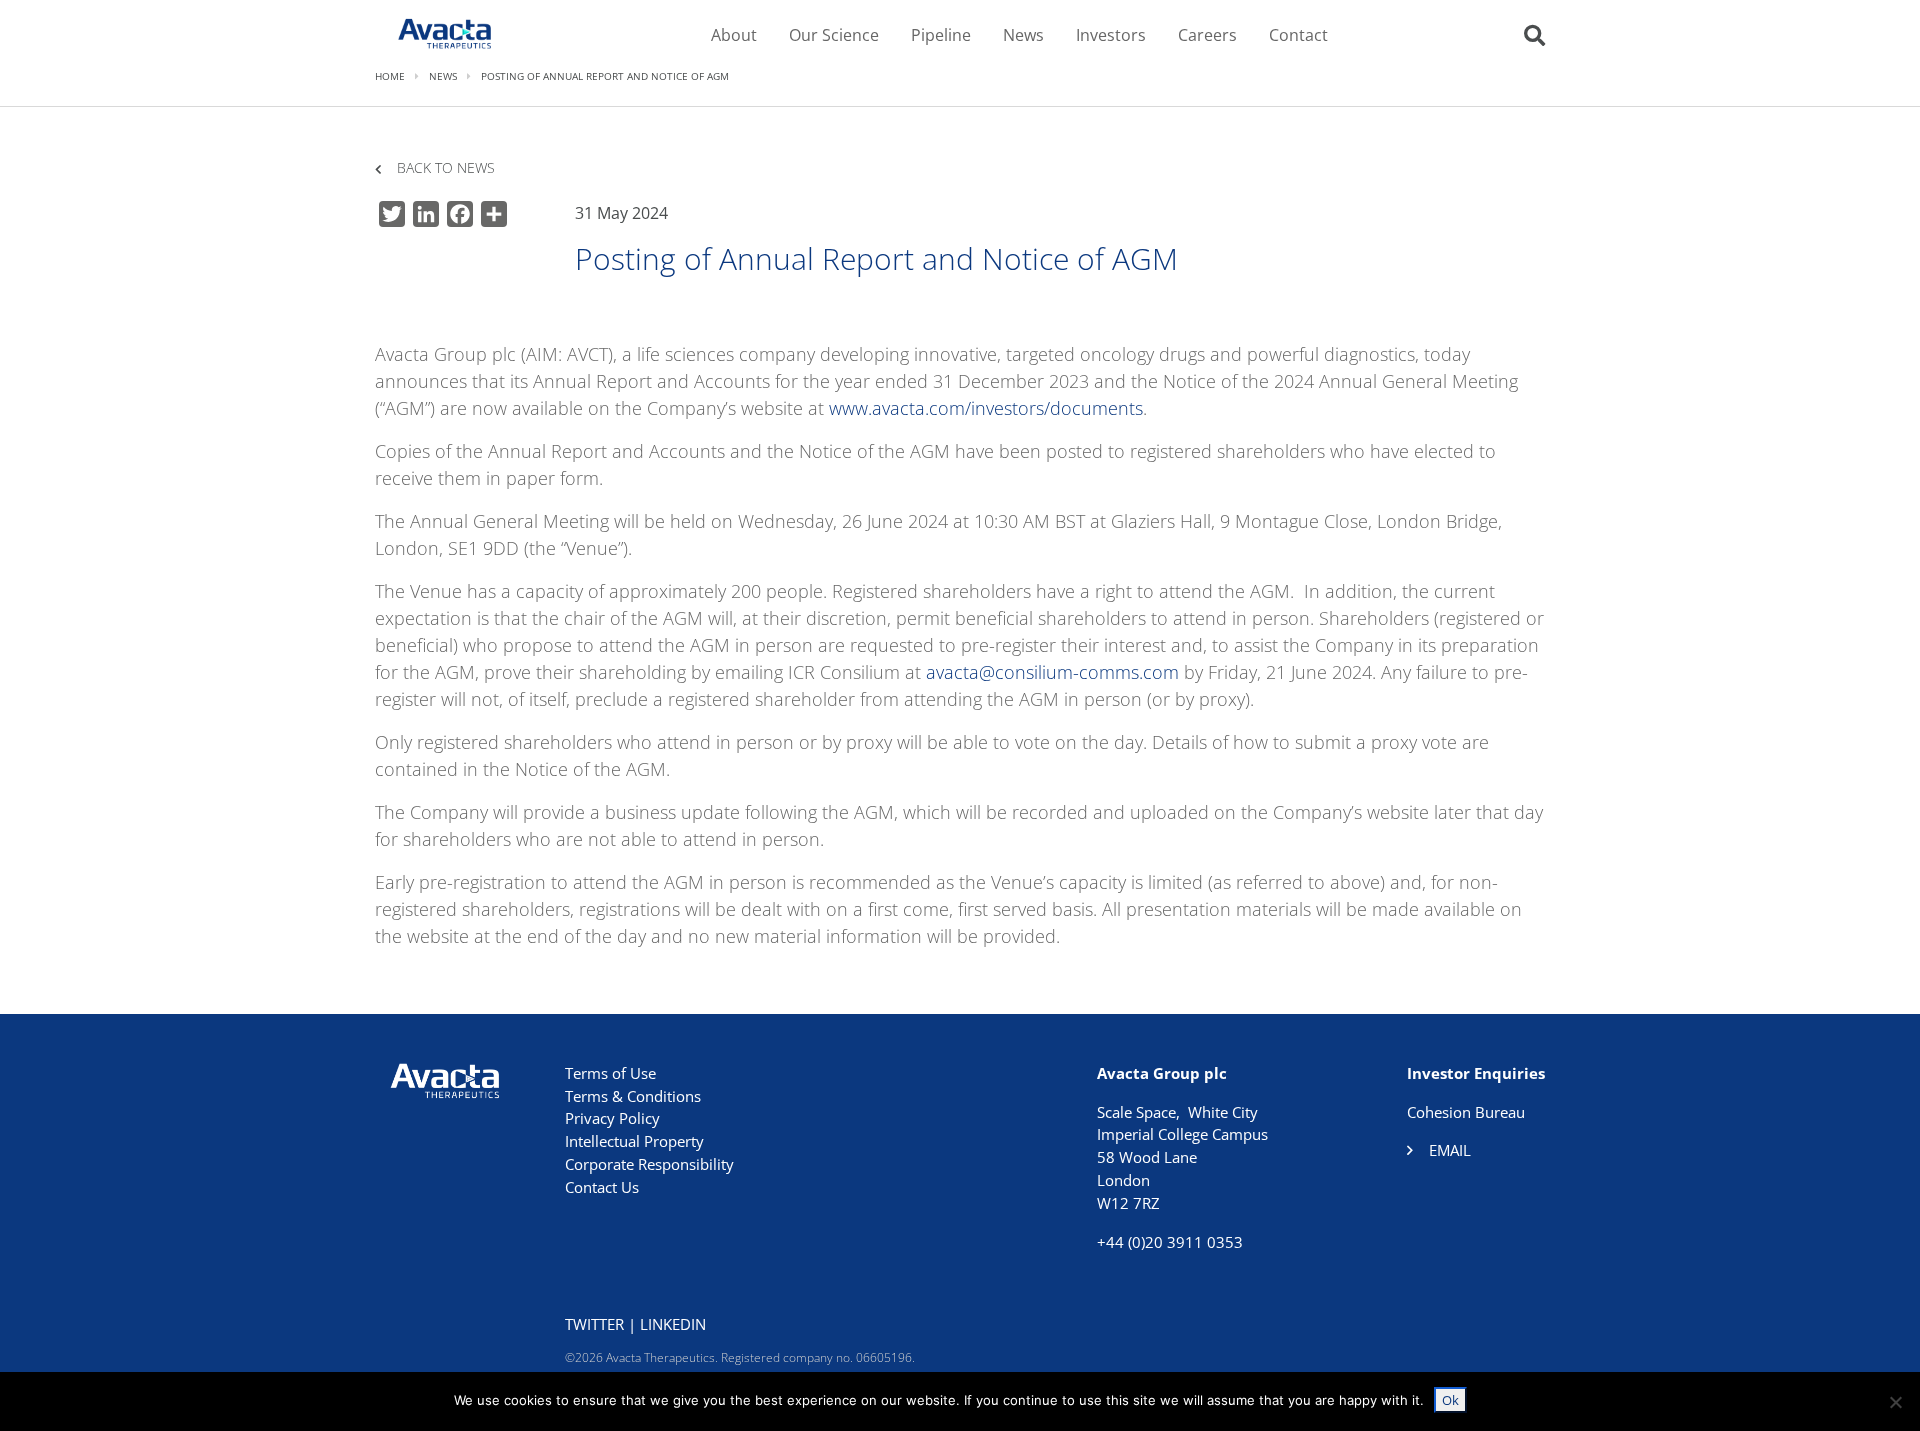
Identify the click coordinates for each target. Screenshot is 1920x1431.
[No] (1895, 1402)
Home (390, 76)
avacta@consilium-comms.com (1052, 672)
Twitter (594, 1324)
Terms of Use (610, 1073)
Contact (1298, 35)
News (1023, 35)
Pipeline (941, 35)
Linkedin (673, 1324)
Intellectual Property (634, 1141)
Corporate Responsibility (649, 1164)
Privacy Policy (612, 1118)
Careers (1207, 35)
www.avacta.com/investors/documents (986, 408)
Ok (1450, 1400)
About (734, 35)
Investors (1111, 35)
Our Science (834, 35)
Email (1450, 1150)
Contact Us (602, 1187)
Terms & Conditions (633, 1096)
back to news (446, 168)
